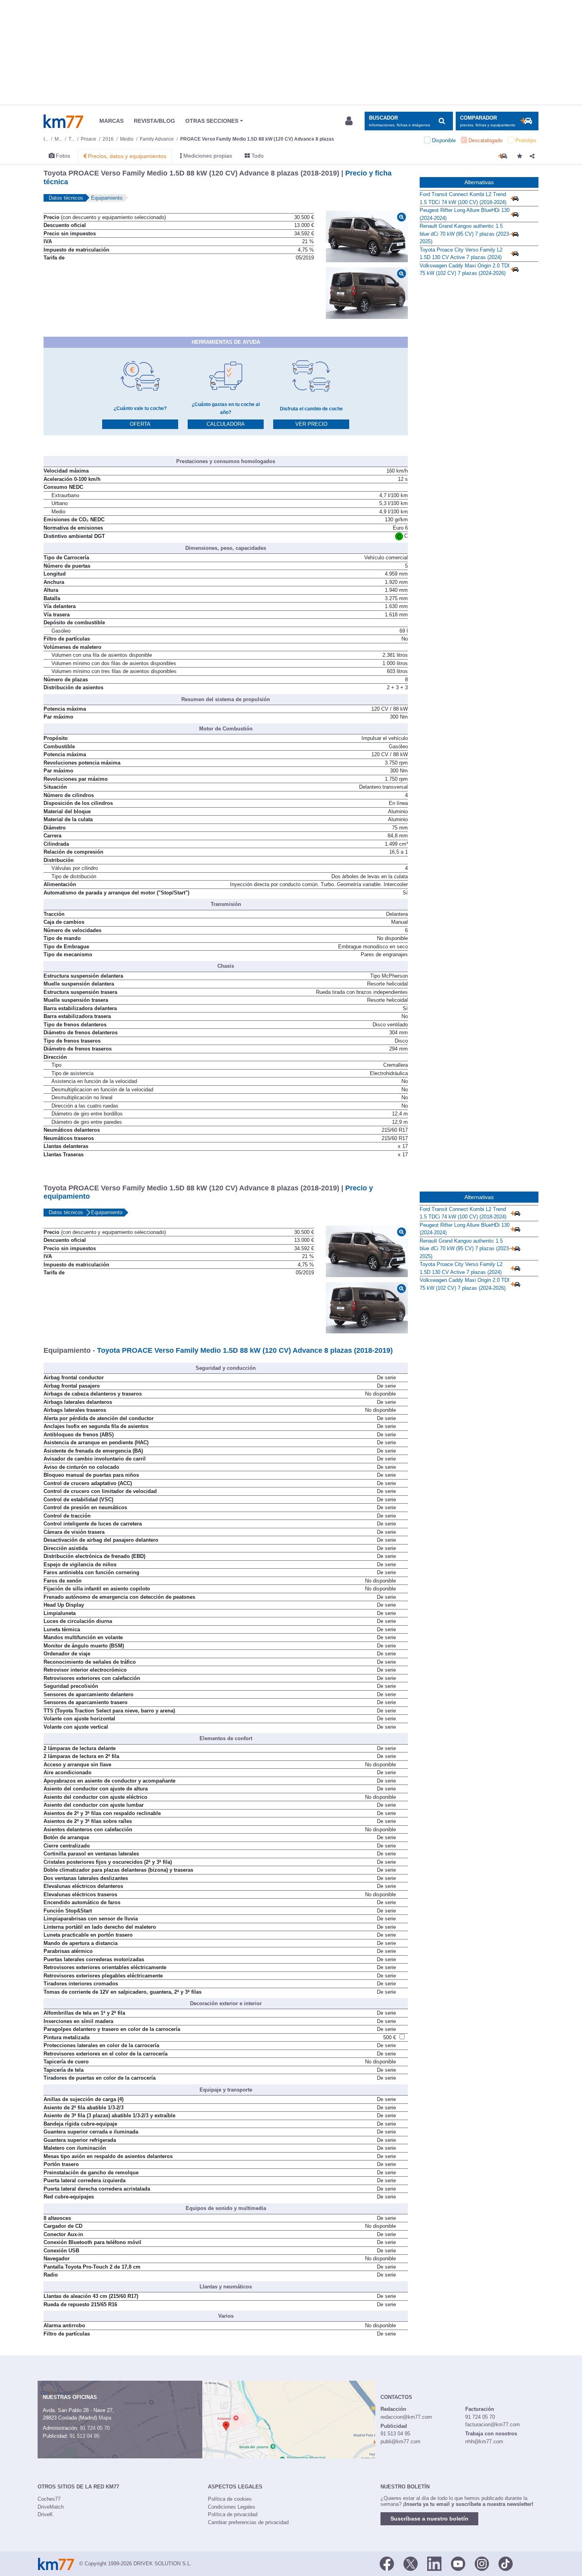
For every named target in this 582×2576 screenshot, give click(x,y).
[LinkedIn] (434, 2563)
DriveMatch (51, 2507)
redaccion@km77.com (406, 2417)
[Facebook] (387, 2563)
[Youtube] (458, 2563)
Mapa (105, 2418)
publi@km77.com (400, 2442)
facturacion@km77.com (493, 2424)
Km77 (63, 121)
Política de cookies (230, 2499)
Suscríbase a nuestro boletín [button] (429, 2519)
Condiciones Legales (232, 2507)
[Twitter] (411, 2563)
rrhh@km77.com (484, 2442)
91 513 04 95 (85, 2436)
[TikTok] (506, 2563)
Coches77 (49, 2499)
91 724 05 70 (95, 2428)
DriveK (45, 2514)
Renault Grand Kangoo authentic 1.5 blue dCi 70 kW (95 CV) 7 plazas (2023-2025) (465, 234)
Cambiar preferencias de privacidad (248, 2522)
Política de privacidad (233, 2514)
